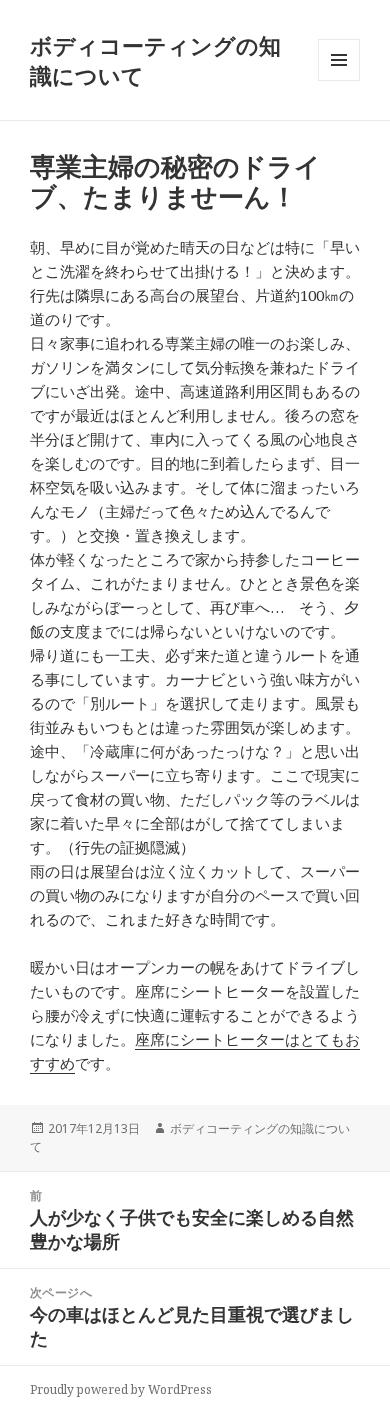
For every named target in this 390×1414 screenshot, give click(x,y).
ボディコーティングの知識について (155, 60)
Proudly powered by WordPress (121, 1389)
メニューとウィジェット (339, 80)
